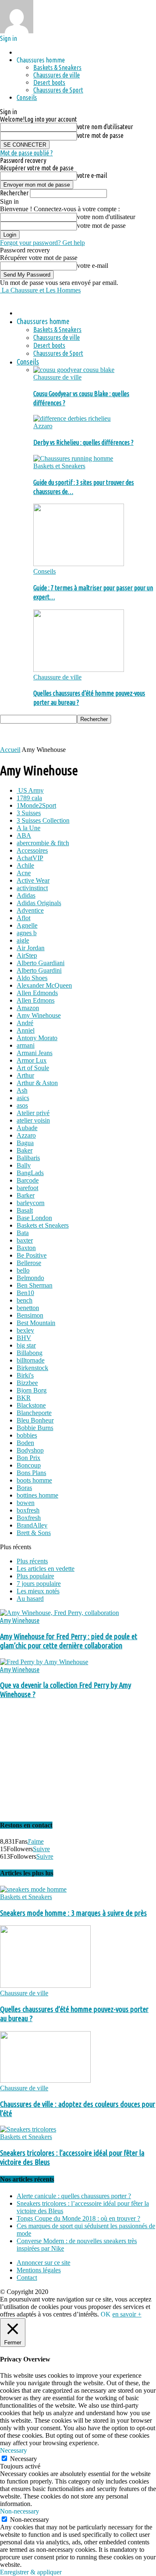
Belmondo (30, 1278)
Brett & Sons (34, 1533)
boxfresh (28, 1510)
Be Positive (32, 1255)
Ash (22, 1090)
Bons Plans (31, 1473)
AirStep (27, 955)
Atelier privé (33, 1113)
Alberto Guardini (39, 970)
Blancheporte (34, 1413)
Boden (25, 1443)
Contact (27, 2278)
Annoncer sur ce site (43, 2263)
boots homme (34, 1480)
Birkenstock (32, 1368)
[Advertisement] (67, 734)
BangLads (30, 1173)
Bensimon (30, 1315)
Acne (24, 873)
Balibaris (28, 1158)
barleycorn (31, 1203)
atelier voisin (33, 1120)
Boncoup (29, 1465)
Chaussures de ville (57, 75)
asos (22, 1105)
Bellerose (29, 1263)
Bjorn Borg (32, 1390)
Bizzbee (27, 1383)
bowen (26, 1503)
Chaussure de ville (57, 377)
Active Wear (33, 880)
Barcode (28, 1180)
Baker (25, 1150)
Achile (25, 865)
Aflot (24, 918)
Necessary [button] (14, 2450)
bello (23, 1270)
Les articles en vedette (46, 1569)
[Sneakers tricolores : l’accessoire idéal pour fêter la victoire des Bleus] (28, 2129)
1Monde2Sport (36, 805)
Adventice (30, 910)
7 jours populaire (39, 1584)
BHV (24, 1338)
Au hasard (30, 1599)
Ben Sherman (35, 1285)
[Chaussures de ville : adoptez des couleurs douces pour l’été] (45, 2081)
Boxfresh (29, 1518)
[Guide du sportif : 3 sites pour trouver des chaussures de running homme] (73, 458)
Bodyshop (30, 1450)
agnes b (27, 933)
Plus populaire (35, 1576)
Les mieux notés (38, 1591)
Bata (23, 1233)
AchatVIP (30, 858)
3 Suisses (29, 813)
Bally (24, 1165)
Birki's (25, 1375)
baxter (25, 1240)
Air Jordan (31, 948)
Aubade (27, 1128)
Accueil (10, 750)
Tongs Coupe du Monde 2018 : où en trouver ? (78, 2218)
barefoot (27, 1188)
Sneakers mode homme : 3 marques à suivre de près (73, 1913)
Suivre (41, 1849)
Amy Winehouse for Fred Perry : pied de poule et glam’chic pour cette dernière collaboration (69, 1641)
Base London (34, 1218)
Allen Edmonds (37, 993)
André (25, 1023)
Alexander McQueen (44, 985)
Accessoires (32, 850)
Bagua (25, 1143)
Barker (26, 1195)
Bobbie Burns (35, 1428)
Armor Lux (32, 1060)
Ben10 (25, 1293)
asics (23, 1098)
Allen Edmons (36, 1000)
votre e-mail (92, 175)
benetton (28, 1308)
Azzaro (43, 426)
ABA (24, 835)
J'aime (36, 1841)
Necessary (24, 2459)
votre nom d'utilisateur (105, 127)
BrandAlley (32, 1525)
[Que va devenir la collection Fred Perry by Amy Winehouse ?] (44, 1662)
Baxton (26, 1248)
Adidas (26, 895)
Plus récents (32, 1561)
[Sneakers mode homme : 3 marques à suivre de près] (33, 1889)
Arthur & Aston (37, 1083)
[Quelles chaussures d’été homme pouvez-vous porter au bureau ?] (79, 670)
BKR (24, 1398)
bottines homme (37, 1495)
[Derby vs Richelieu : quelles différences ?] (72, 418)
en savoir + (127, 2314)
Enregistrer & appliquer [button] (31, 2572)
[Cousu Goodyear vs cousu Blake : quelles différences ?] (74, 370)
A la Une (28, 828)
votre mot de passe (100, 135)
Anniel (26, 1030)
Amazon (28, 1008)
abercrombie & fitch (43, 843)
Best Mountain (36, 1323)
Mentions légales (39, 2270)
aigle (23, 940)
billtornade (31, 1360)
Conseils (27, 97)
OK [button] (106, 2314)
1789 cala (29, 798)
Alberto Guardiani (41, 963)
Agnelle (27, 925)
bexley (25, 1330)
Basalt (25, 1210)
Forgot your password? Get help (42, 243)
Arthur (25, 1075)
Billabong (30, 1353)
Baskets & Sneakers (57, 67)
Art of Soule (33, 1068)
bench (25, 1300)
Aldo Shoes (32, 978)
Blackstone (31, 1405)
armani (26, 1045)
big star (26, 1345)
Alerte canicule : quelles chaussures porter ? (74, 2196)
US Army (30, 790)
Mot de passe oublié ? (26, 153)
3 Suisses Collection (43, 820)
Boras (24, 1488)
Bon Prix (28, 1458)
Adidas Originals (39, 903)
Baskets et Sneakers (59, 466)
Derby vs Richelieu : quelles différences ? (83, 442)
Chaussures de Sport (58, 90)
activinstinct (32, 888)
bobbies (27, 1435)
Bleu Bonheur (35, 1420)
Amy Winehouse (39, 1015)
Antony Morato (37, 1038)
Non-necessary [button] (20, 2511)
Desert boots (49, 82)
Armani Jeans (35, 1053)
